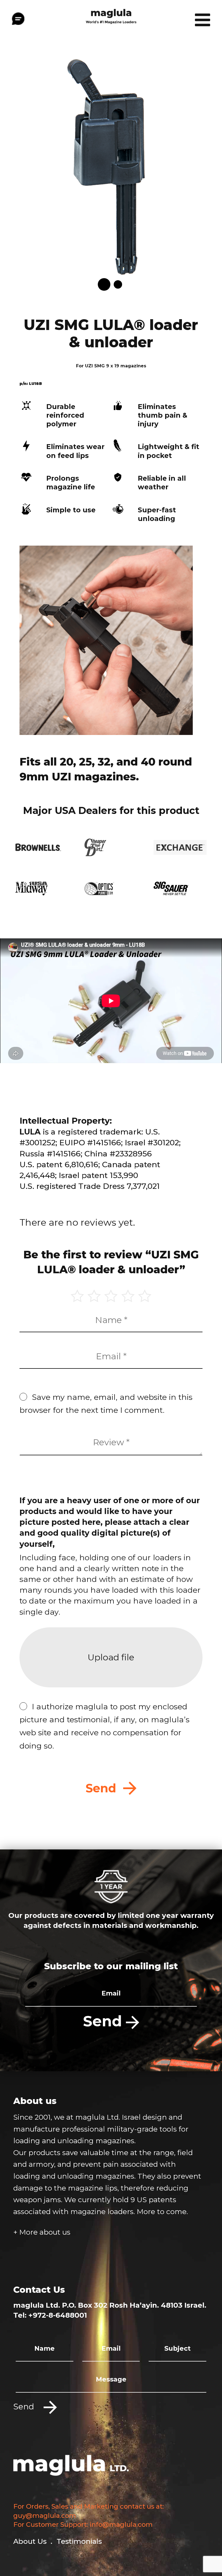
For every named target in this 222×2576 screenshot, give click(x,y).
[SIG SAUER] (180, 888)
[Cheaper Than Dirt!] (111, 847)
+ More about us (42, 2232)
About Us (30, 2541)
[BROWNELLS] (42, 847)
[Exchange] (180, 847)
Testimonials (79, 2541)
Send (105, 2021)
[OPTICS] (111, 888)
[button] (104, 284)
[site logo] (111, 15)
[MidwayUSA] (42, 888)
